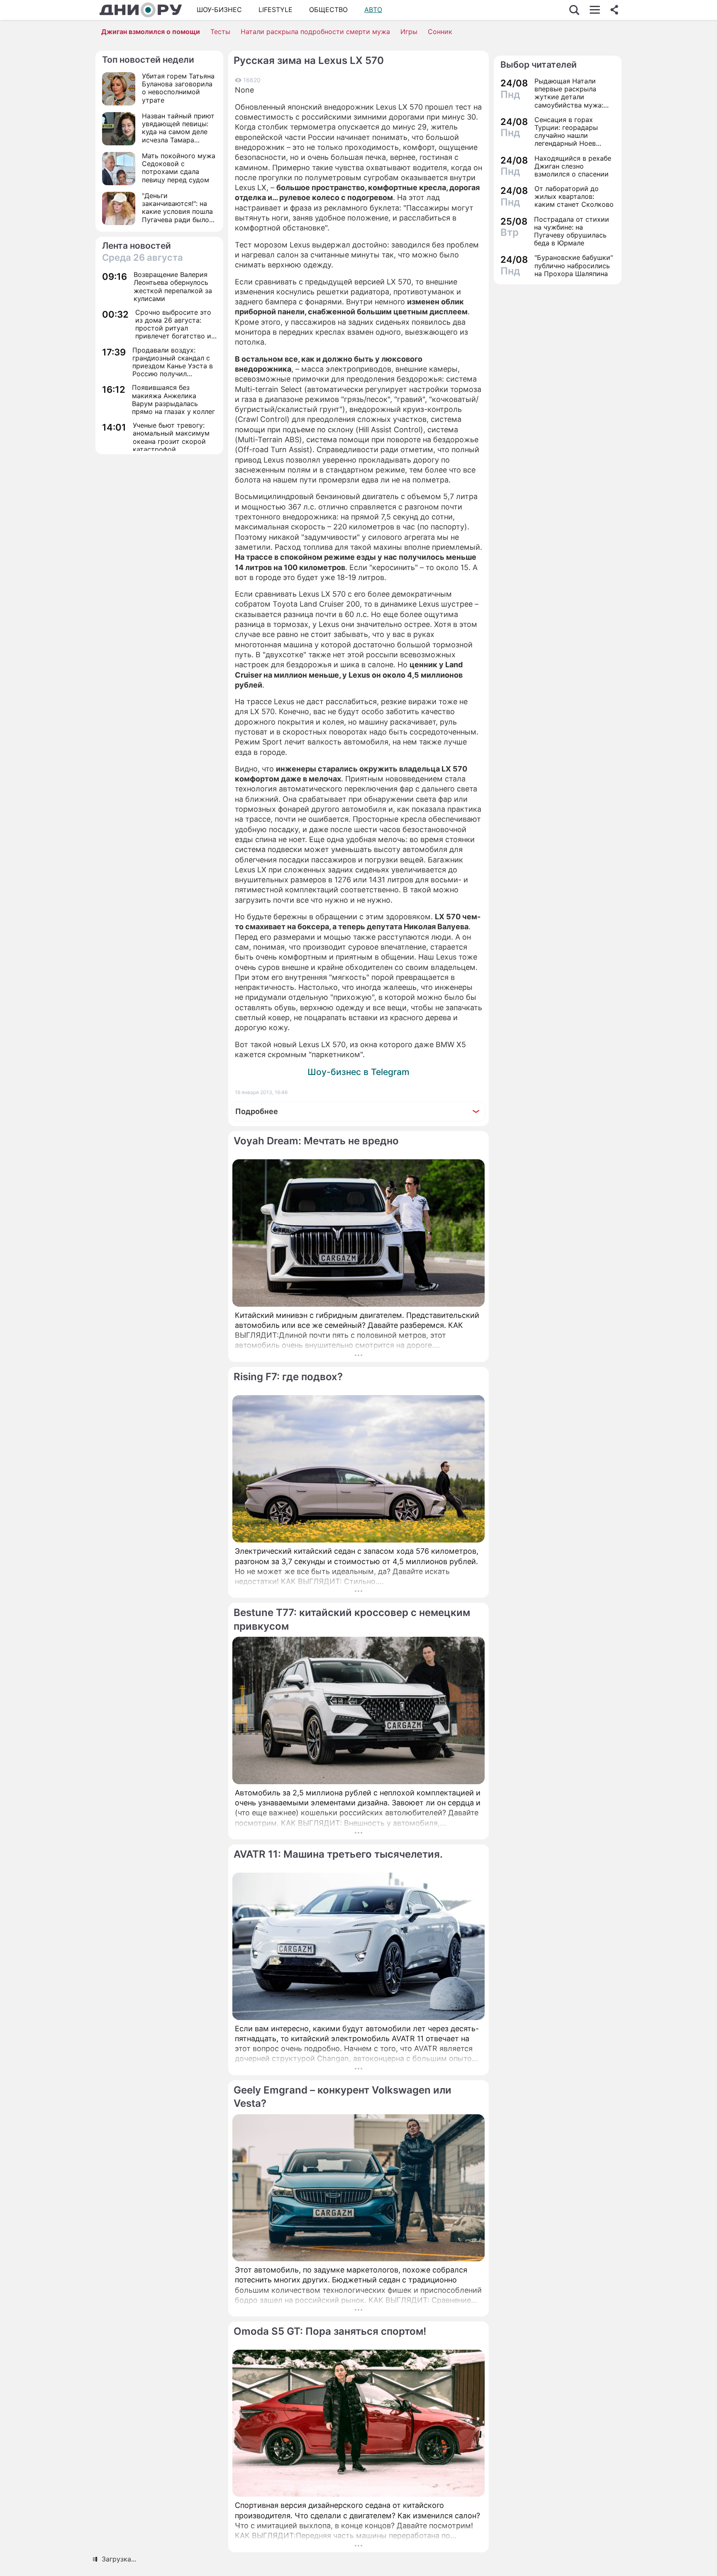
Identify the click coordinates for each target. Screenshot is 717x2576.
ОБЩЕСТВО (328, 10)
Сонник (440, 32)
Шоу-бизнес (219, 10)
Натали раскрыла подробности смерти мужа (315, 32)
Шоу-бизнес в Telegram (358, 1072)
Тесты (220, 32)
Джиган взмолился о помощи (151, 32)
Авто (373, 10)
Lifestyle (276, 10)
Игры (409, 32)
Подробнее (257, 1111)
